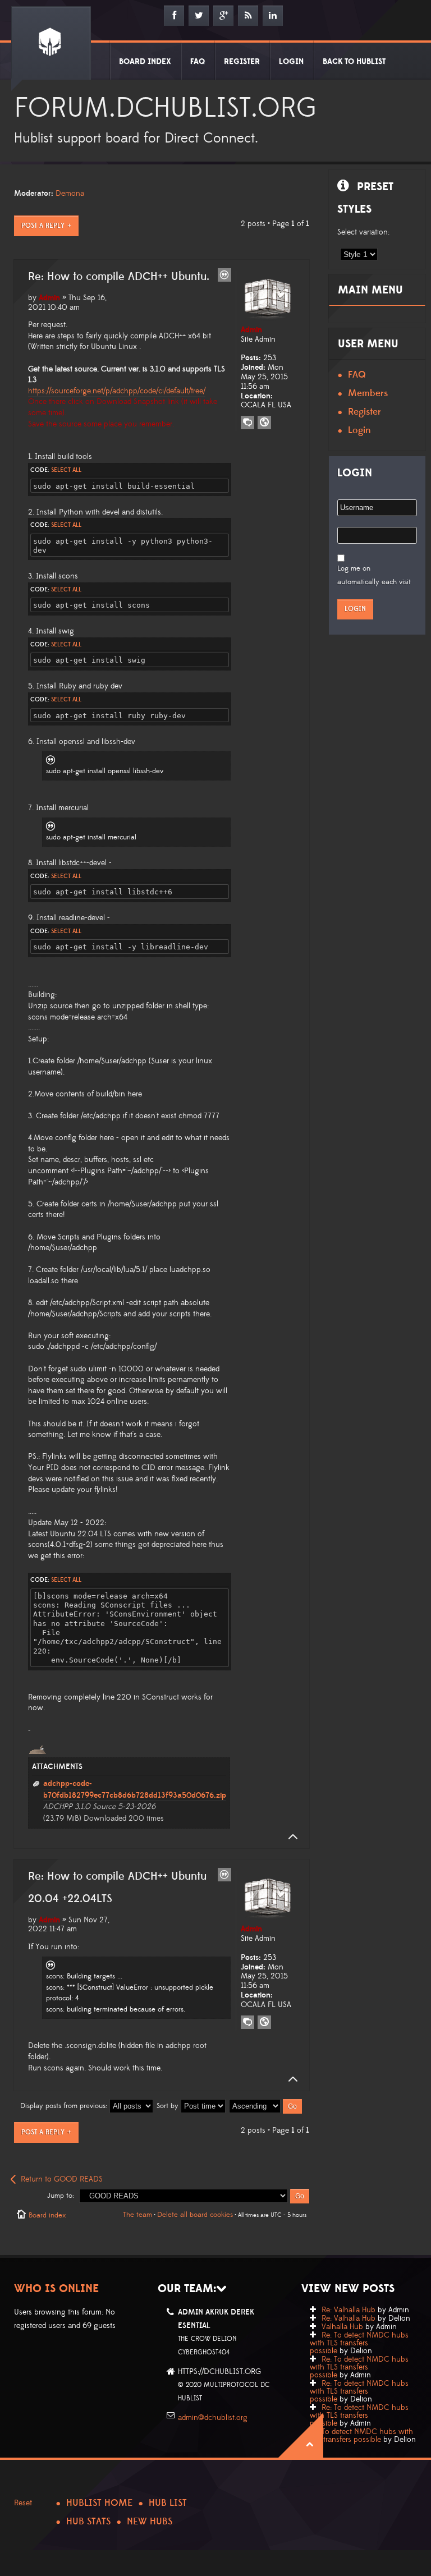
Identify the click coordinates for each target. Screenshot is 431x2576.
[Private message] (247, 423)
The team (137, 2215)
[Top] (290, 1837)
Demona (70, 194)
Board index (47, 2215)
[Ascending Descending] (266, 2106)
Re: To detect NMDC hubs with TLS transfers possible (359, 2343)
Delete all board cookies (195, 2215)
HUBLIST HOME (99, 2503)
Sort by (169, 2106)
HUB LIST (168, 2503)
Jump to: (61, 2196)
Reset (23, 2503)
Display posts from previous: (65, 2106)
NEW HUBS (150, 2522)
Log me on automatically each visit (374, 575)
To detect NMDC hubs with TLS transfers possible (361, 2436)
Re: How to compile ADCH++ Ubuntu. (119, 277)
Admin (49, 298)
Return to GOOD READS (62, 2179)
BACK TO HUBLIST (354, 62)
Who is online (56, 2289)
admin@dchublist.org (213, 2418)
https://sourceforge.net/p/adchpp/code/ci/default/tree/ (117, 391)
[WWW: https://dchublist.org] (264, 423)
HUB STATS (88, 2522)
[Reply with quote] (224, 275)
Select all (66, 470)
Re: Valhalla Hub (349, 2310)
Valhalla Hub (342, 2327)
